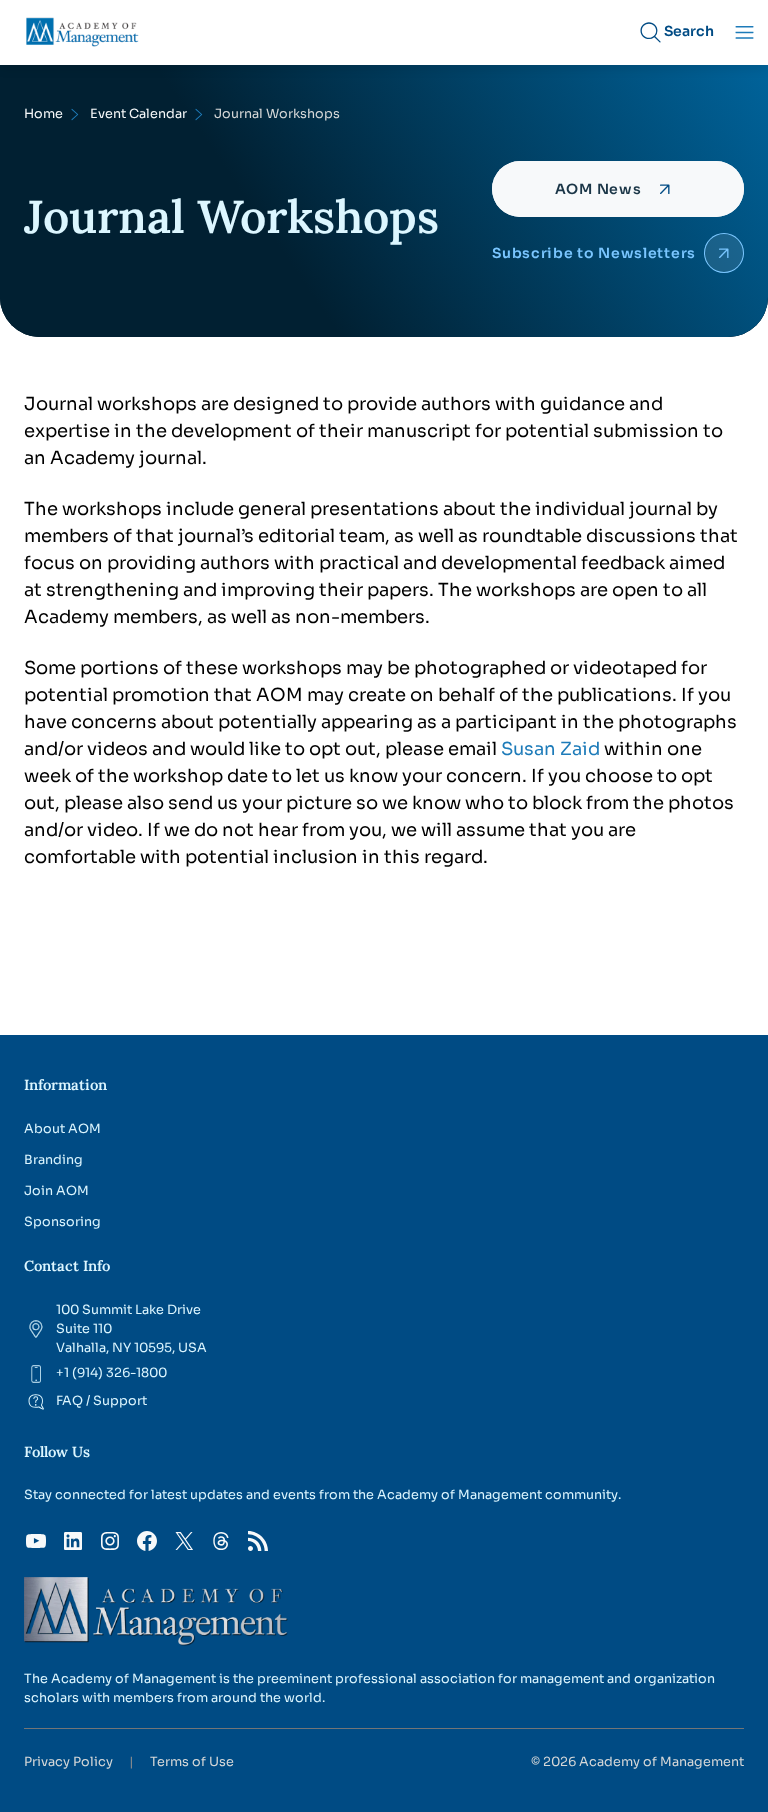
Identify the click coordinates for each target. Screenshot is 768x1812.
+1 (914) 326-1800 (111, 1373)
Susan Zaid (550, 749)
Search (689, 31)
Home (43, 114)
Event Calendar (138, 114)
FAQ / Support (101, 1401)
